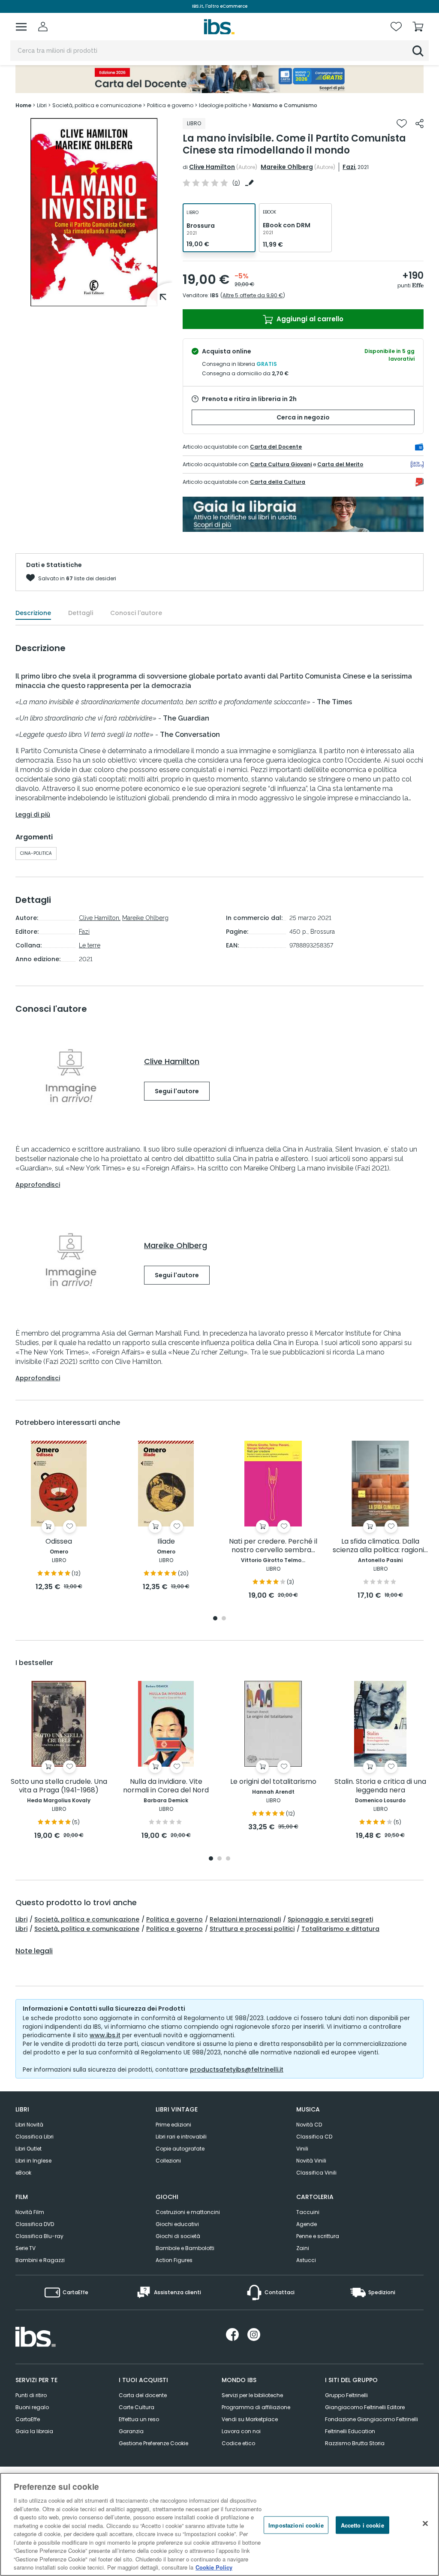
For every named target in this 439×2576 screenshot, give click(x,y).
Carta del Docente (276, 447)
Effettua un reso (139, 2419)
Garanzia (131, 2431)
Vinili (302, 2149)
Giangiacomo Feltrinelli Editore (365, 2407)
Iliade (166, 1542)
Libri (21, 1919)
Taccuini (308, 2212)
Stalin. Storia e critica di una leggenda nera (380, 1786)
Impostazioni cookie (296, 2525)
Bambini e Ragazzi (40, 2260)
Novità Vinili (311, 2161)
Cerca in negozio (303, 417)
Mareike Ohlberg (287, 167)
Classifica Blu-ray (39, 2236)
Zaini (303, 2248)
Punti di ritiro (31, 2395)
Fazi (349, 167)
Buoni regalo (32, 2407)
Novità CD (309, 2125)
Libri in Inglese (33, 2161)
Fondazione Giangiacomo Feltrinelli (371, 2419)
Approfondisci (38, 1185)
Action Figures (174, 2260)
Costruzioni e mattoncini (188, 2212)
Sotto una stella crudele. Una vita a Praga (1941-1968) (59, 1786)
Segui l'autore (177, 1091)
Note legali (34, 1951)
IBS (214, 295)
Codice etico (238, 2443)
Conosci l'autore (136, 613)
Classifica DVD (35, 2224)
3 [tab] (228, 1859)
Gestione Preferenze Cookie (153, 2443)
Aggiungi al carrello (309, 319)
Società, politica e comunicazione (87, 1919)
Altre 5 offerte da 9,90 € (253, 295)
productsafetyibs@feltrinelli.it (237, 2069)
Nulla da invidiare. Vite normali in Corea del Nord (166, 1786)
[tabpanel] (59, 1516)
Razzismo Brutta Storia (355, 2443)
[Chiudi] (425, 2523)
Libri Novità (29, 2125)
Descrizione (33, 613)
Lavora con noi (241, 2431)
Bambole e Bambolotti (185, 2248)
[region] (219, 2524)
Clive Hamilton (212, 167)
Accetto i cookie (362, 2525)
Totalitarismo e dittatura (340, 1929)
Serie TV (26, 2248)
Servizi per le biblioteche (252, 2395)
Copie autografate (180, 2149)
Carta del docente (143, 2395)
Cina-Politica (36, 853)
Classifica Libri (35, 2137)
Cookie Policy (214, 2567)
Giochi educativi (177, 2224)
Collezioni (168, 2161)
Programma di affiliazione (256, 2407)
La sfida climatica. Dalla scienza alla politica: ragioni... (380, 1546)
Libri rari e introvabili (181, 2137)
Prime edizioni (173, 2125)
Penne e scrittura (318, 2236)
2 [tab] (224, 1619)
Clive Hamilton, (100, 918)
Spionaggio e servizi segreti (330, 1919)
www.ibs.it (105, 2035)
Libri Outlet (29, 2149)
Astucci (306, 2260)
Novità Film (30, 2212)
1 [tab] (215, 1619)
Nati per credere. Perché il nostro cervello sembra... (273, 1546)
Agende (307, 2224)
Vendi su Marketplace (250, 2419)
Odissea (59, 1542)
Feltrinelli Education (350, 2431)
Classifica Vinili (316, 2173)
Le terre (90, 945)
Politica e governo (174, 1919)
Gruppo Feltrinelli (346, 2395)
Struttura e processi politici (252, 1929)
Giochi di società (178, 2236)
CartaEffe (28, 2419)
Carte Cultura (137, 2407)
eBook (23, 2173)
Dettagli (81, 613)
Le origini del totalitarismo (273, 1782)
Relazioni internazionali (245, 1919)
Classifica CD (314, 2137)
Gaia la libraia (34, 2431)
